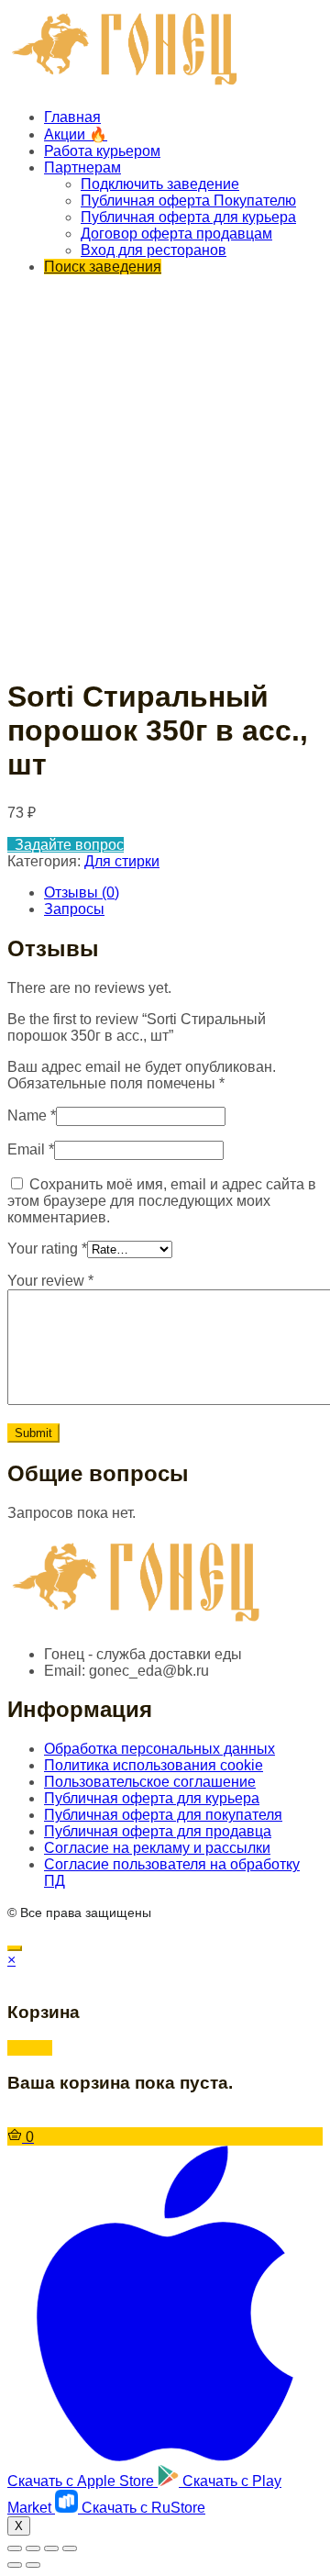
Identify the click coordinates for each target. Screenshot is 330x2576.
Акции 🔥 (76, 134)
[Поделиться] (33, 2548)
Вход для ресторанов (154, 250)
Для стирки (122, 861)
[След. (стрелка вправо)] (33, 2565)
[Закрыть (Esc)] (15, 2548)
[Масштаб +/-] (70, 2548)
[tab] (183, 893)
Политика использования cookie (154, 1765)
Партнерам (82, 167)
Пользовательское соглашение (150, 1782)
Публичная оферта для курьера (188, 217)
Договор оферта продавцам (176, 234)
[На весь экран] (51, 2548)
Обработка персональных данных (159, 1749)
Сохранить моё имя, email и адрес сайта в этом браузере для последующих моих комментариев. (162, 1201)
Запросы (74, 909)
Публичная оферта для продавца (158, 1831)
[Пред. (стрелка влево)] (15, 2565)
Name (32, 1115)
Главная (72, 117)
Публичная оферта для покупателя (163, 1815)
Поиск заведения (103, 267)
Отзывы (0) (82, 892)
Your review (50, 1281)
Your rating (47, 1249)
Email (31, 1149)
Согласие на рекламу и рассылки (157, 1848)
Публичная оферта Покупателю (188, 201)
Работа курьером (102, 151)
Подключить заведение (160, 184)
